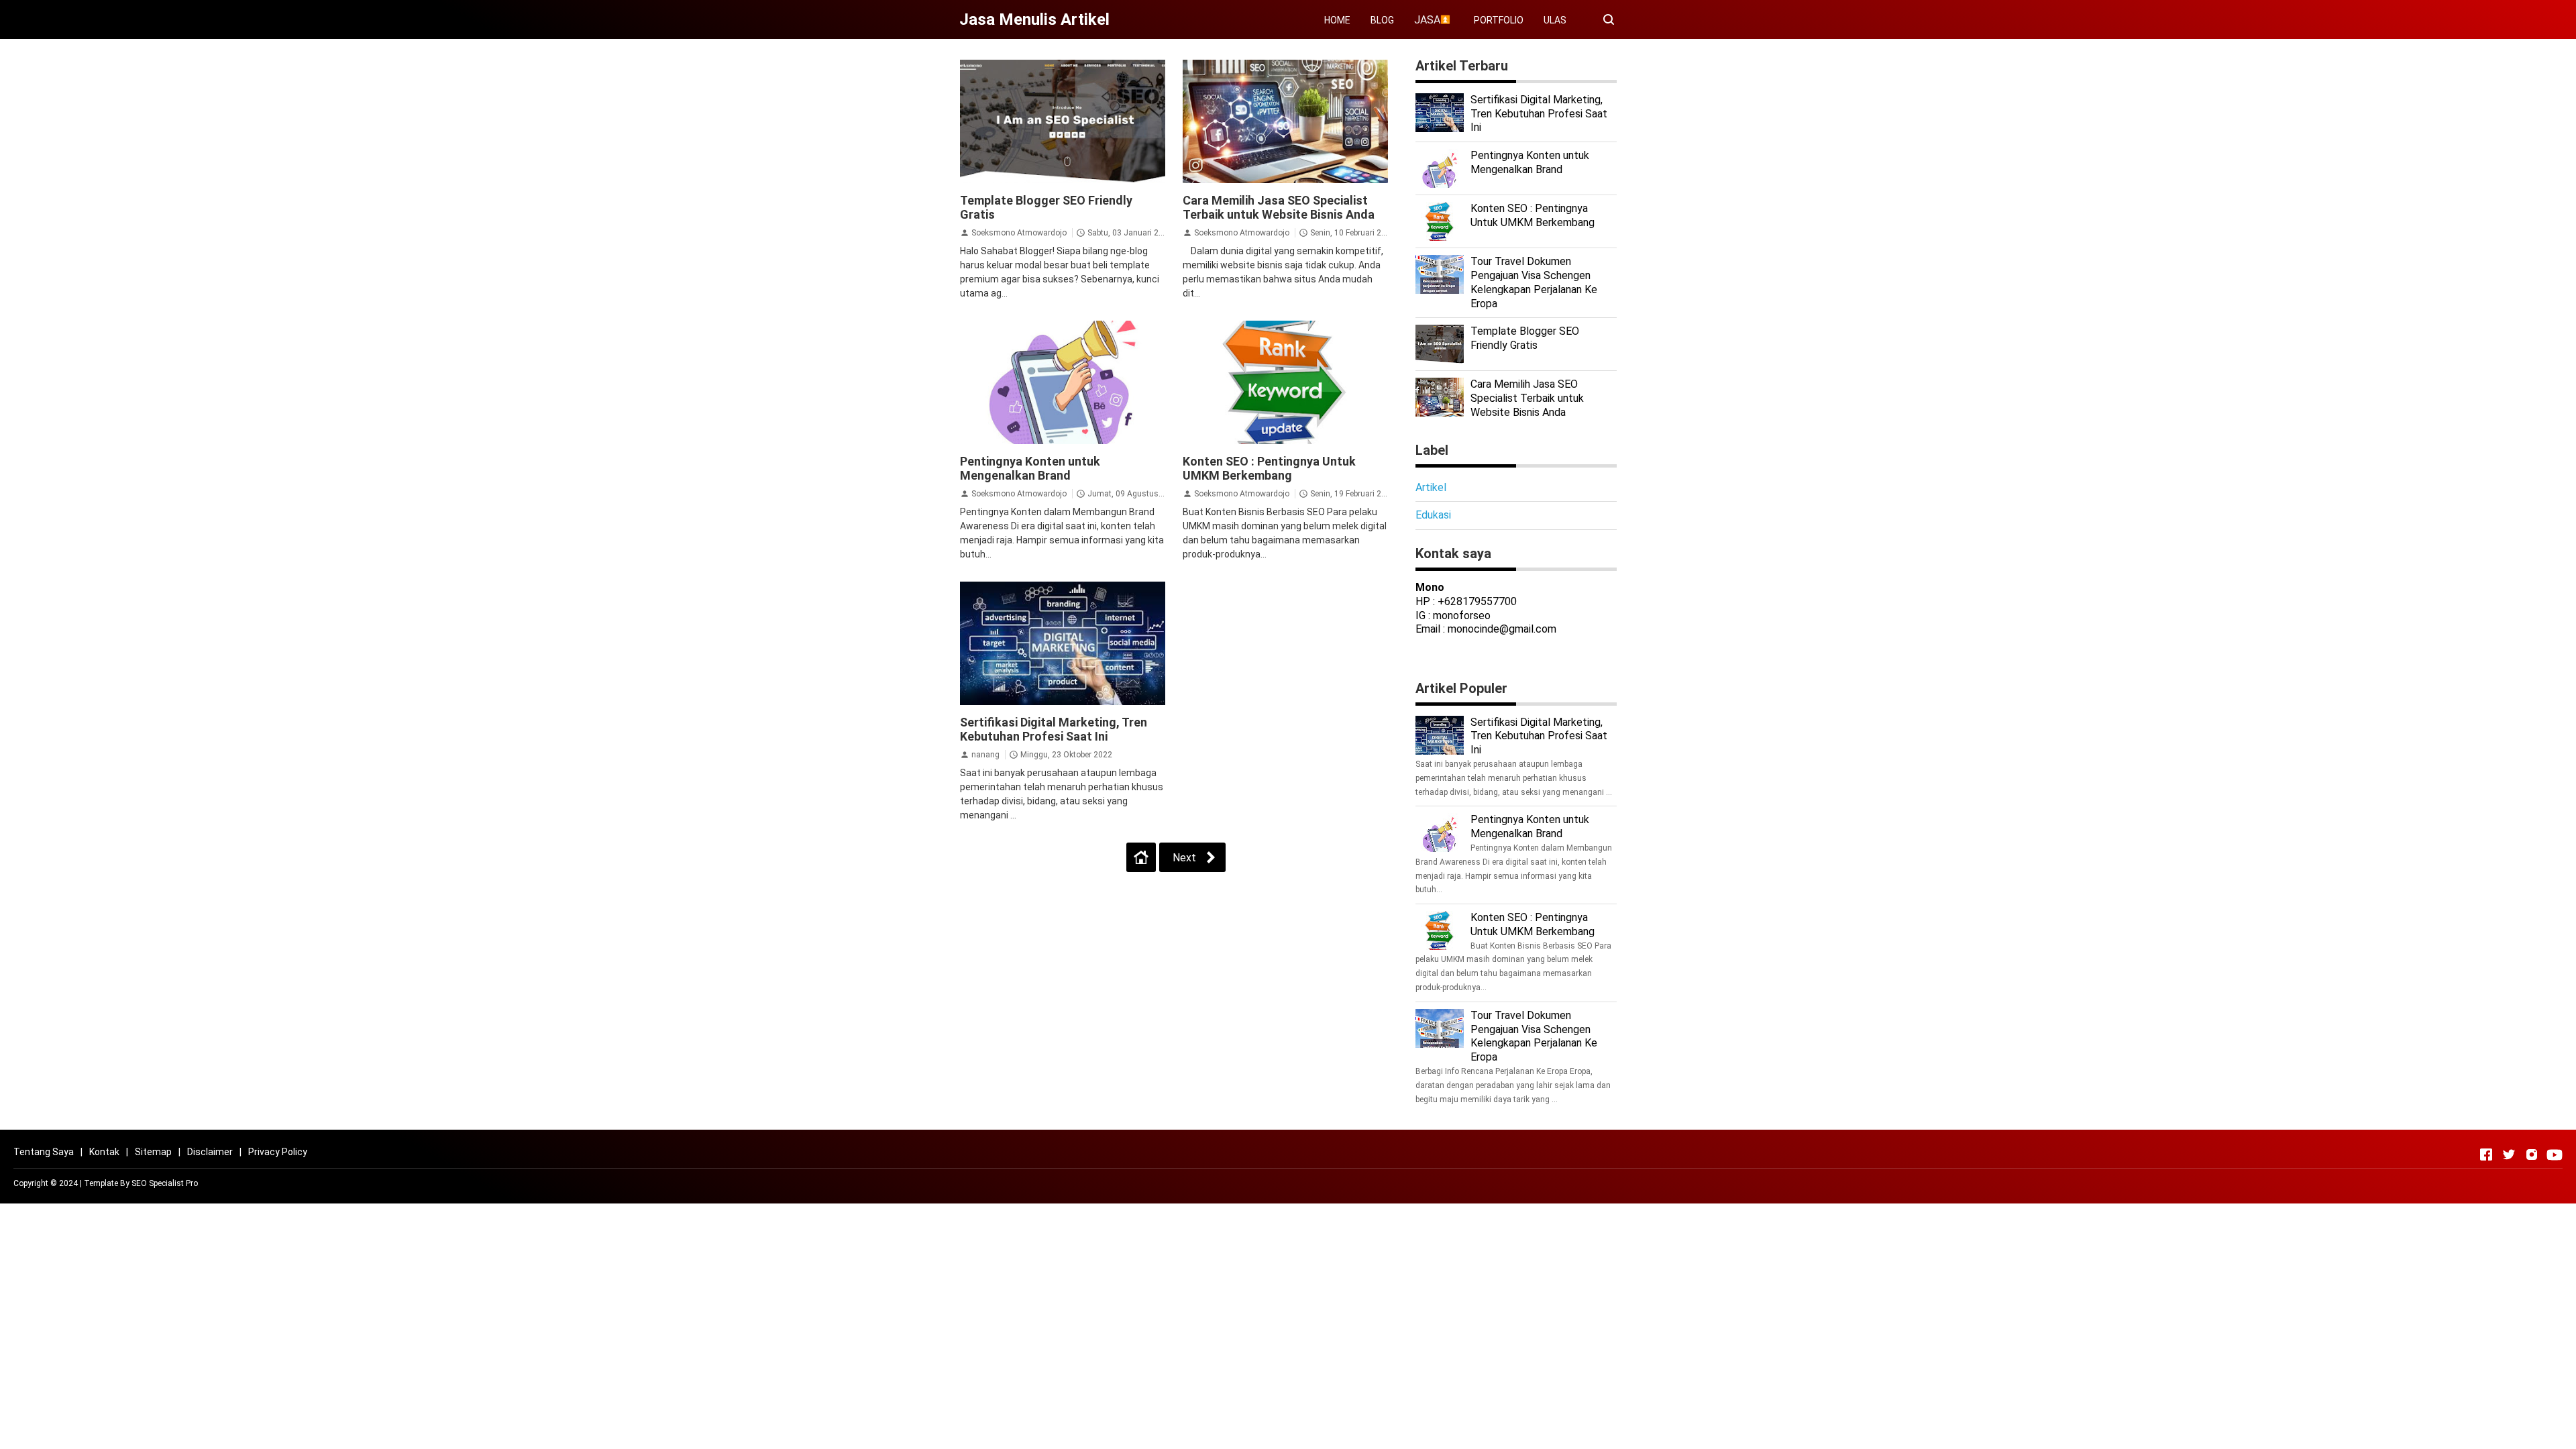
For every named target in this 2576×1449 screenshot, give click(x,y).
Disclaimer (210, 1152)
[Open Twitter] (2509, 1155)
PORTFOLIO (1499, 20)
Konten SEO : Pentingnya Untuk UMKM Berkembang (1269, 468)
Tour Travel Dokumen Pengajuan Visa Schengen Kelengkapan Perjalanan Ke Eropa (1534, 282)
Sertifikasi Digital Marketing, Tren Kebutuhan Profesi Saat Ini (1054, 729)
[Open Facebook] (2486, 1155)
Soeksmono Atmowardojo (1019, 233)
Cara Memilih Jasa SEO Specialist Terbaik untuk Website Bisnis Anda (1279, 207)
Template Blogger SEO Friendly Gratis (1525, 338)
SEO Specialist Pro (165, 1183)
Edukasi (1433, 515)
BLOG (1382, 20)
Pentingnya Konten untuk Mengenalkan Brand (1030, 468)
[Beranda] (1141, 857)
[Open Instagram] (2532, 1155)
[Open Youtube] (2555, 1155)
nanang (985, 755)
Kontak (104, 1152)
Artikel (1431, 487)
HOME (1337, 20)
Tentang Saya (44, 1152)
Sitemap (153, 1152)
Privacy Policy (278, 1152)
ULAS (1555, 20)
